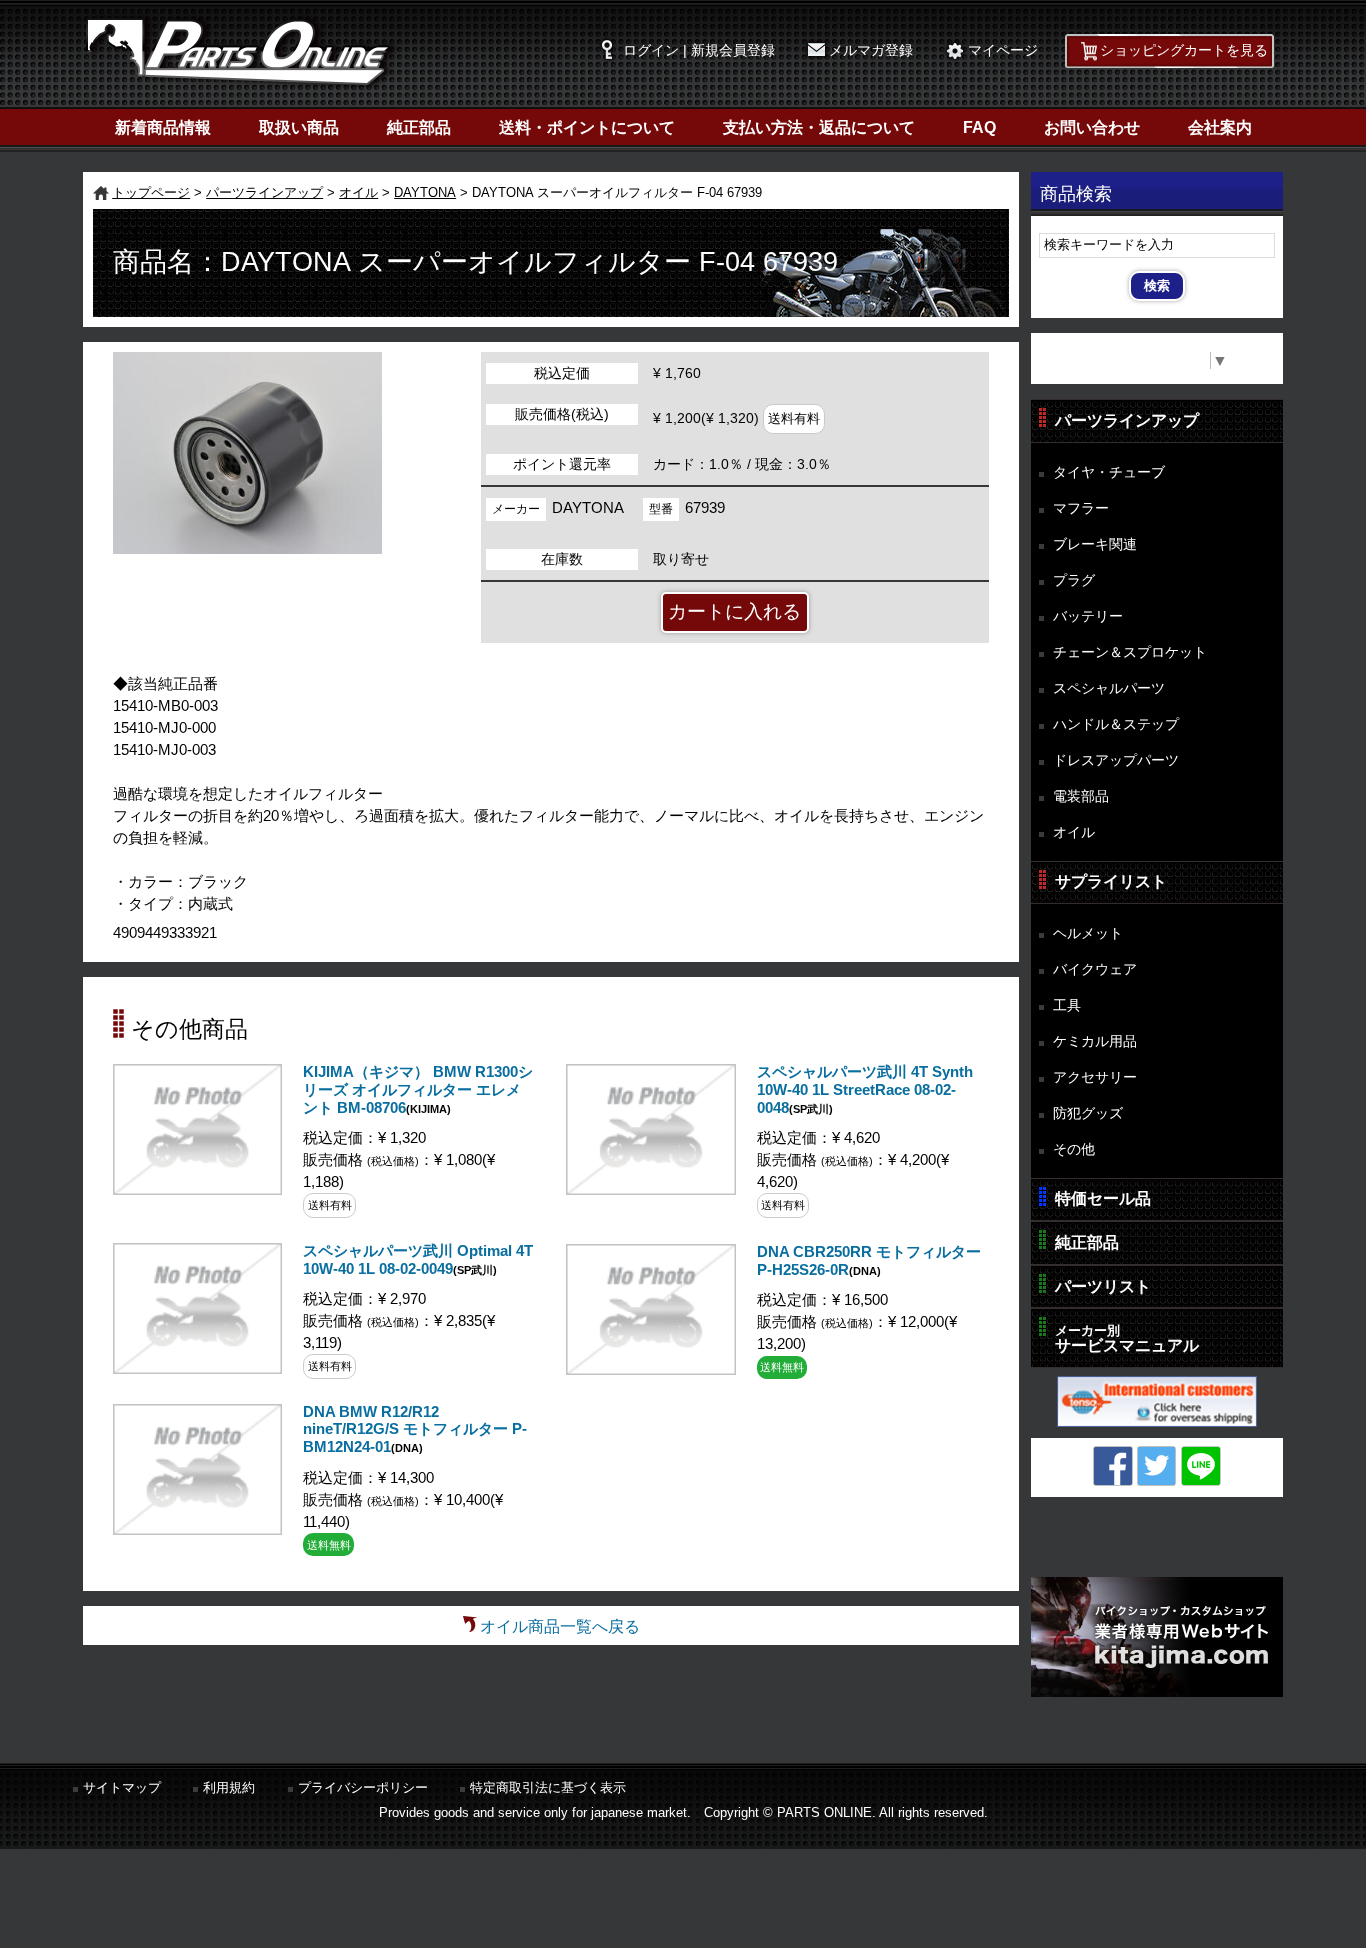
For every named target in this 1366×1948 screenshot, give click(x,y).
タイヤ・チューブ (1109, 472)
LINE (1201, 1466)
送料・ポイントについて (587, 127)
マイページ (1003, 50)
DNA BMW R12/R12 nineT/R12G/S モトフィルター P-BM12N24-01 (415, 1429)
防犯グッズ (1088, 1113)
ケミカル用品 (1095, 1041)
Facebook (1113, 1466)
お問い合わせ (1092, 127)
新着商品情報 (163, 127)
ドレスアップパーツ (1116, 760)
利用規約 (229, 1787)
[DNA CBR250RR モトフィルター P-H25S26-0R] (650, 1369)
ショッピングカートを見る (1184, 50)
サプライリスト (1111, 881)
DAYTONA (425, 192)
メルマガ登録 (871, 50)
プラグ (1074, 580)
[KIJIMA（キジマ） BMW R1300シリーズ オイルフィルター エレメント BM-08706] (197, 1189)
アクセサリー (1095, 1077)
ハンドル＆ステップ (1116, 724)
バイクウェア (1095, 969)
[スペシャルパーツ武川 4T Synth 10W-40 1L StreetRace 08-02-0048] (650, 1189)
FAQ (979, 127)
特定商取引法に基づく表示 (548, 1787)
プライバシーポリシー (363, 1787)
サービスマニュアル (1127, 1338)
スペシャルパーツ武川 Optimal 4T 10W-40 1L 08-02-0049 (418, 1260)
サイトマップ (122, 1787)
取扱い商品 (299, 127)
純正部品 (419, 127)
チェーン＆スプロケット (1130, 652)
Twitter (1157, 1466)
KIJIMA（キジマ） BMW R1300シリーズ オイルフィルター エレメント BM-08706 (418, 1089)
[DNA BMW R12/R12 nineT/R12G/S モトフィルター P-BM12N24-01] (197, 1529)
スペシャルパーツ (1109, 688)
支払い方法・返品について (819, 127)
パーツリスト (1103, 1286)
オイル (358, 192)
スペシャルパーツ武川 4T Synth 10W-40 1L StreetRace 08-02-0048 (865, 1089)
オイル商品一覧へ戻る (560, 1626)
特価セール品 (1103, 1198)
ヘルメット (1088, 933)
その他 (1074, 1149)
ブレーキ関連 (1095, 544)
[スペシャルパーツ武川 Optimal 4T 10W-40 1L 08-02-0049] (197, 1368)
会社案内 (1220, 127)
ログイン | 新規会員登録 (699, 50)
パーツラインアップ (264, 192)
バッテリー (1088, 616)
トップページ (151, 192)
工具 (1067, 1005)
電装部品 (1081, 796)
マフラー (1081, 508)
